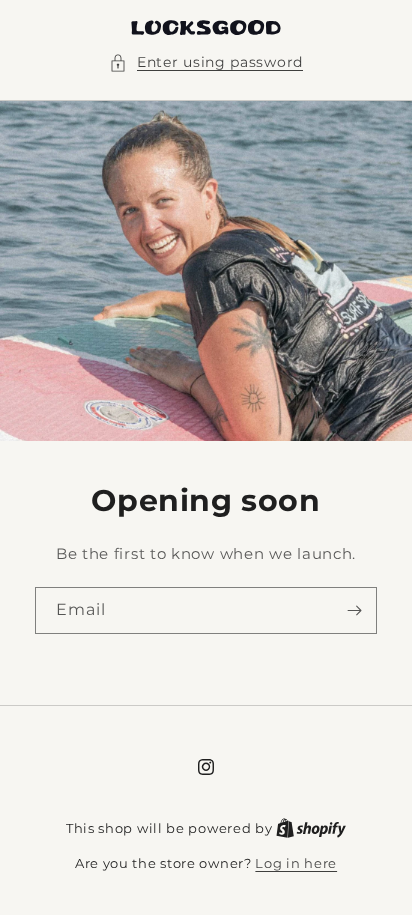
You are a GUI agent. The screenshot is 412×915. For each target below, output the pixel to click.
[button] (206, 62)
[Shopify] (311, 828)
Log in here (296, 863)
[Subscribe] (354, 610)
